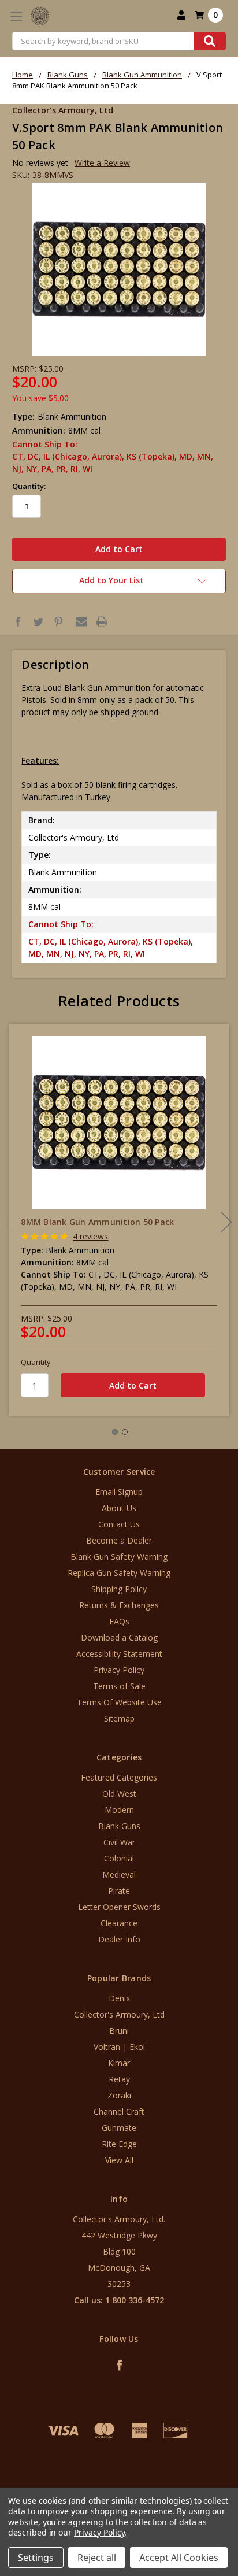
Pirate (119, 1891)
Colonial (119, 1858)
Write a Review (102, 163)
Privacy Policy (119, 1670)
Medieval (119, 1874)
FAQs (119, 1621)
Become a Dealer (119, 1540)
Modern (119, 1810)
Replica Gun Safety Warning (119, 1573)
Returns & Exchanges (119, 1605)
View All (119, 2160)
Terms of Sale (119, 1686)
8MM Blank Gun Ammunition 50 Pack (97, 1222)
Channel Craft (119, 2111)
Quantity (36, 1362)
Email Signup (119, 1492)
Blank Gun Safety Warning (119, 1557)
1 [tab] (115, 1432)
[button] (119, 2481)
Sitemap (119, 1718)
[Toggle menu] (16, 16)
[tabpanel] (119, 1220)
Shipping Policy (119, 1589)
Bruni (119, 2031)
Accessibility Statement (119, 1654)
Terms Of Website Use (119, 1702)
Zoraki (119, 2095)
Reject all (97, 2558)
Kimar (119, 2063)
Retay (119, 2079)
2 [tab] (125, 1432)
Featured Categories (119, 1777)
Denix (119, 1998)
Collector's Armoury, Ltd (119, 2014)
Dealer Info (119, 1939)
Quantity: (29, 486)
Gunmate (119, 2128)
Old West (119, 1794)
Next (226, 1222)
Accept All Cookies (179, 2558)
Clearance (119, 1923)
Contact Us (119, 1524)
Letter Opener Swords (119, 1907)
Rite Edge (119, 2144)
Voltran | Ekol (119, 2047)
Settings (36, 2558)
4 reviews (90, 1236)
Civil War (119, 1842)
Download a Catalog (119, 1637)
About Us (119, 1508)
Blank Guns (119, 1826)
